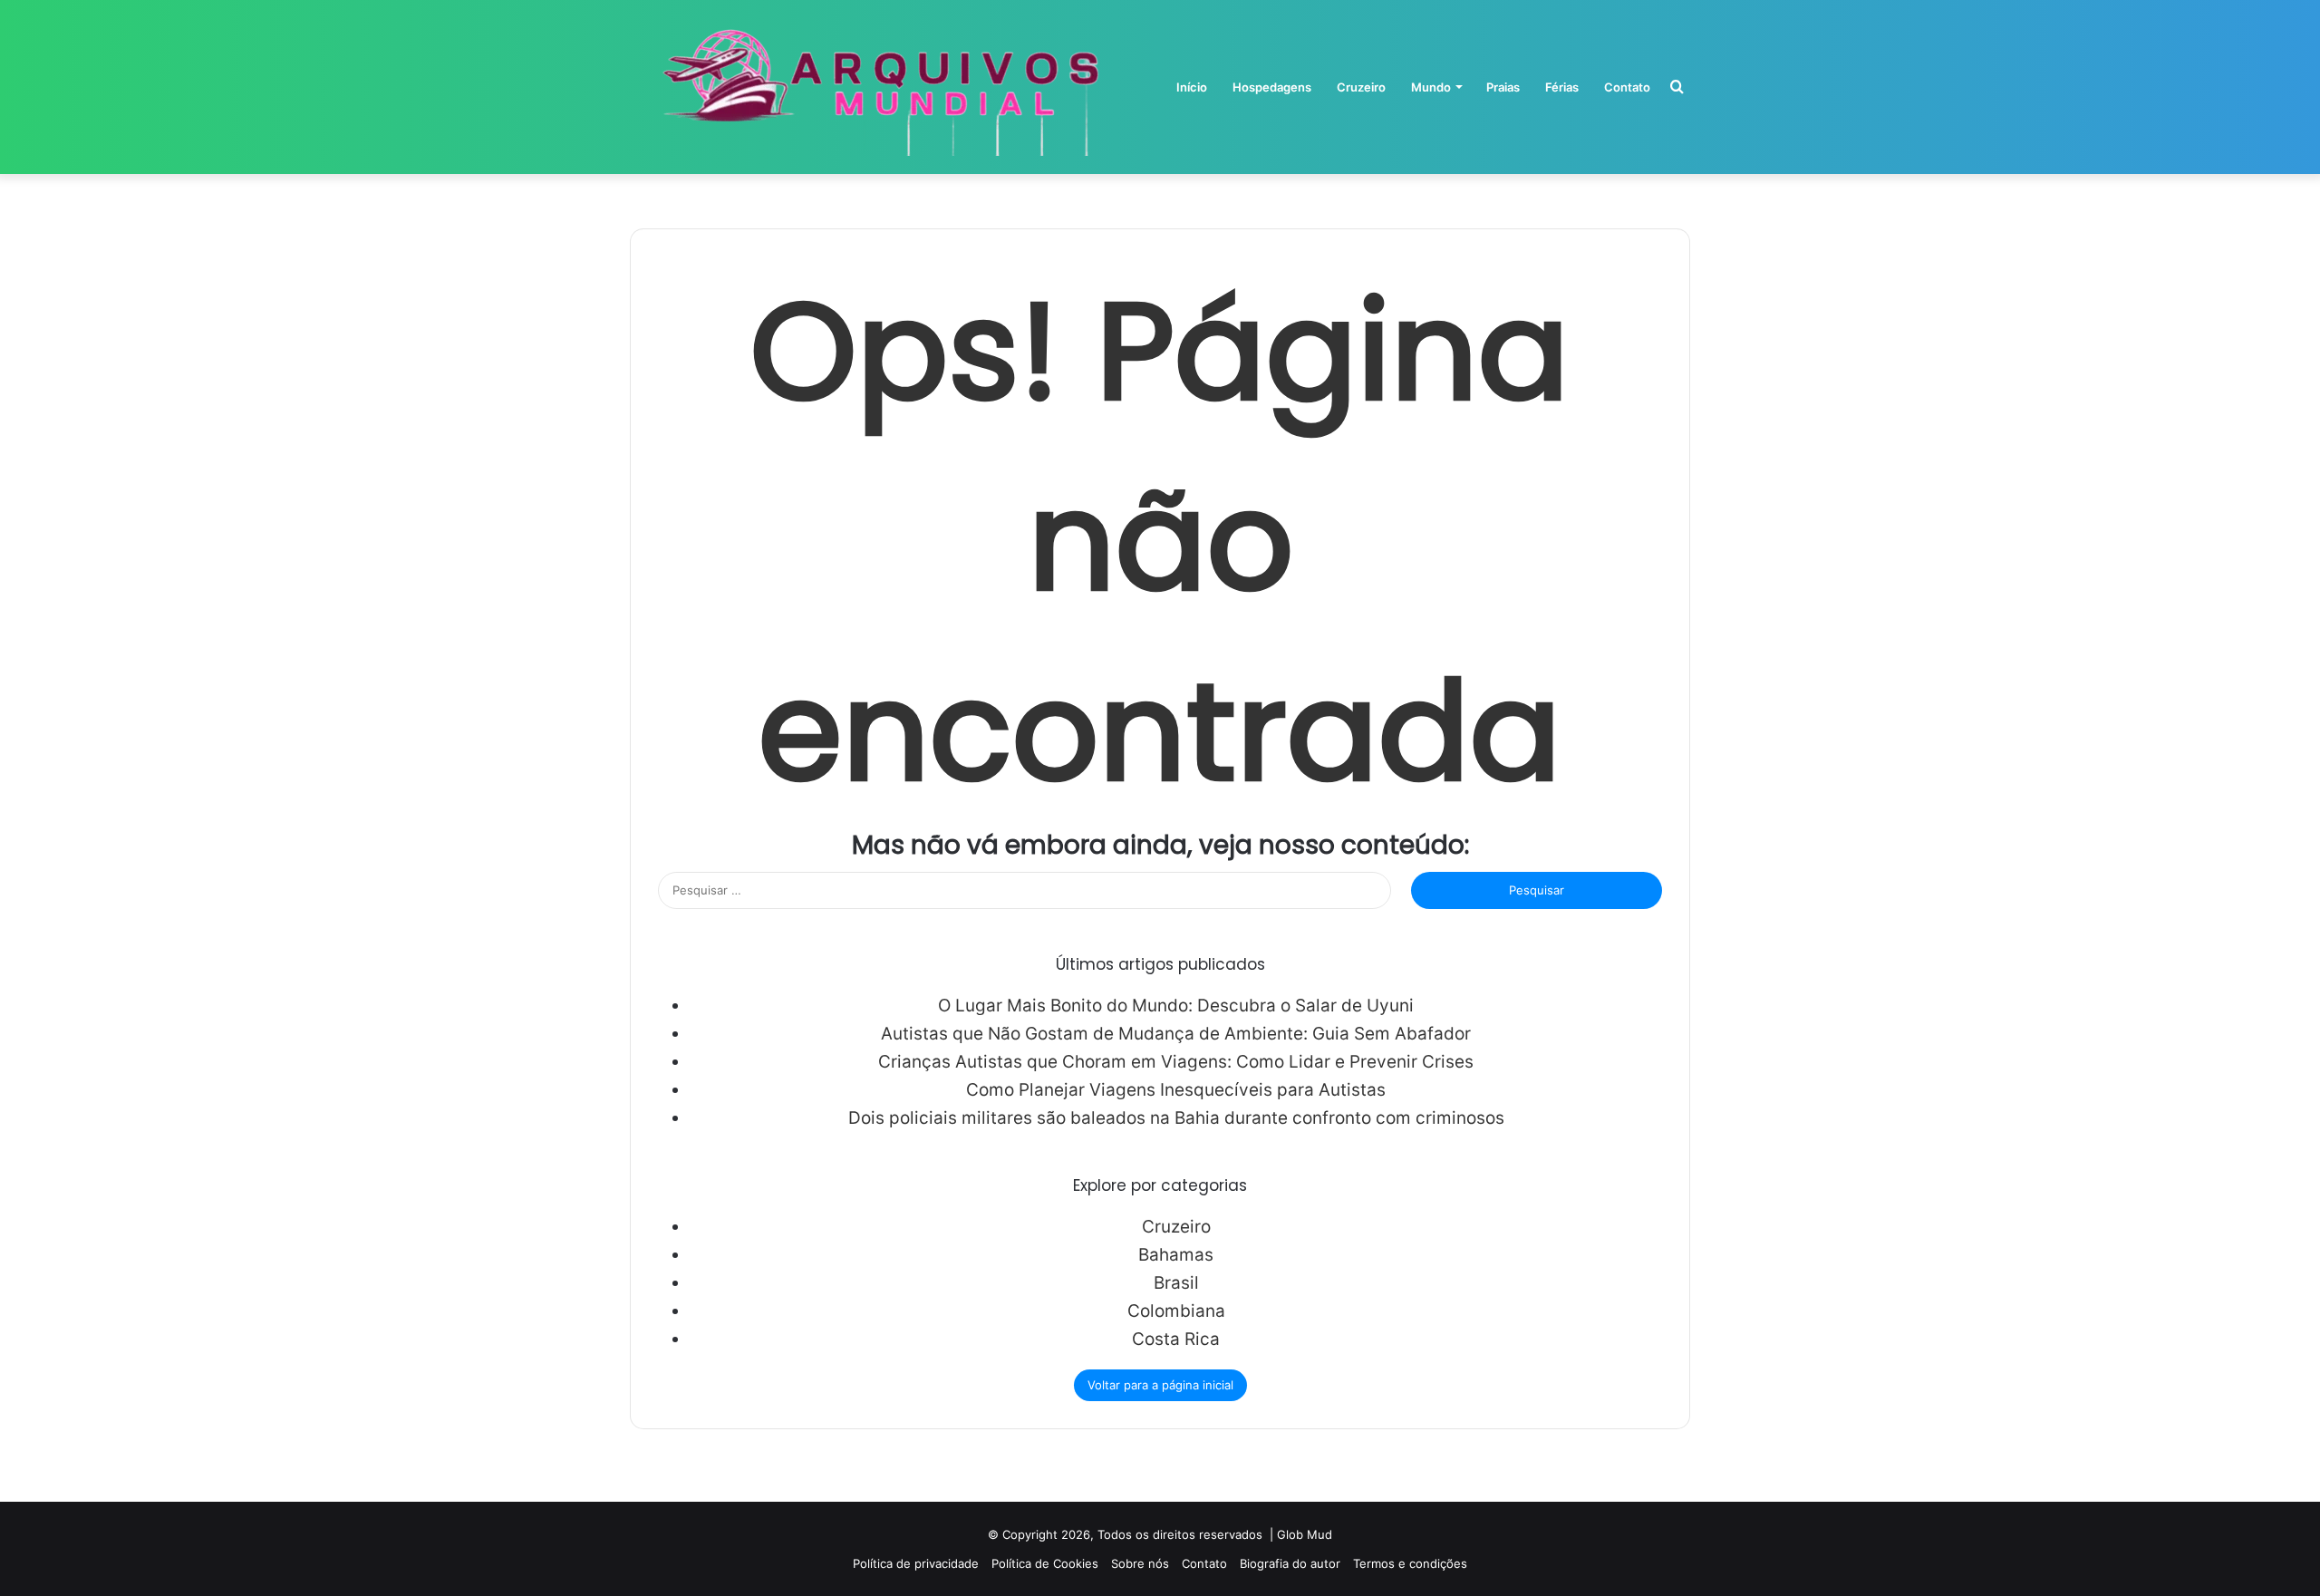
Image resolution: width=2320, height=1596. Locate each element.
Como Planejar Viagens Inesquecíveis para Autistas (1176, 1090)
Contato (1627, 87)
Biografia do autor (1290, 1563)
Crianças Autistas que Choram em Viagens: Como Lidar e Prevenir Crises (1176, 1062)
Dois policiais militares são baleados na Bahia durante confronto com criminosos (1176, 1118)
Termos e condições (1410, 1563)
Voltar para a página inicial (1160, 1385)
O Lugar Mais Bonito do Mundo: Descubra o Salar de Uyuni (1176, 1006)
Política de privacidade (916, 1563)
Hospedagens (1272, 87)
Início (1192, 87)
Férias (1562, 87)
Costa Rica (1176, 1339)
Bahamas (1176, 1255)
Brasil (1176, 1283)
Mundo (1431, 87)
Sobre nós (1140, 1563)
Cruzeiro (1361, 87)
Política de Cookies (1045, 1563)
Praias (1503, 87)
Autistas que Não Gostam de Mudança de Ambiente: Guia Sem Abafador (1176, 1034)
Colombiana (1176, 1311)
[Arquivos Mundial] (877, 87)
